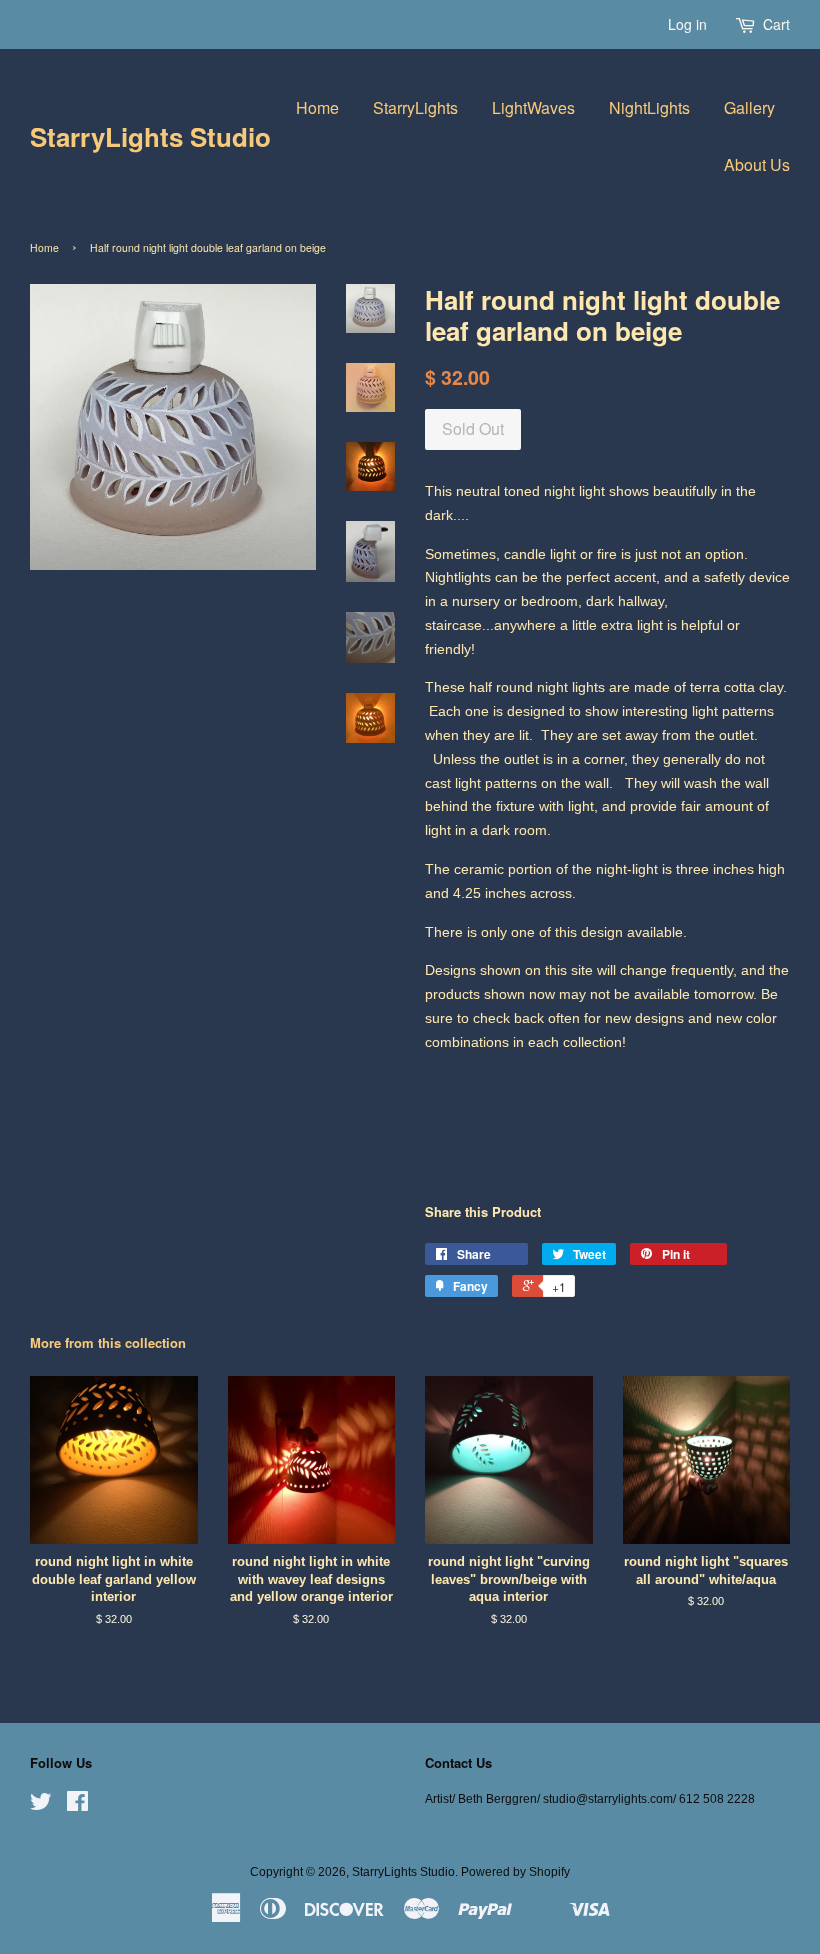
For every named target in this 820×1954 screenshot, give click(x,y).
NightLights (649, 107)
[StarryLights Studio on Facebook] (77, 1806)
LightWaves (533, 107)
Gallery (749, 107)
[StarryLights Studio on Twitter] (41, 1806)
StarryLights (415, 107)
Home (317, 107)
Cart (776, 24)
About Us (757, 164)
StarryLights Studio (150, 136)
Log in (687, 24)
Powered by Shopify (515, 1872)
